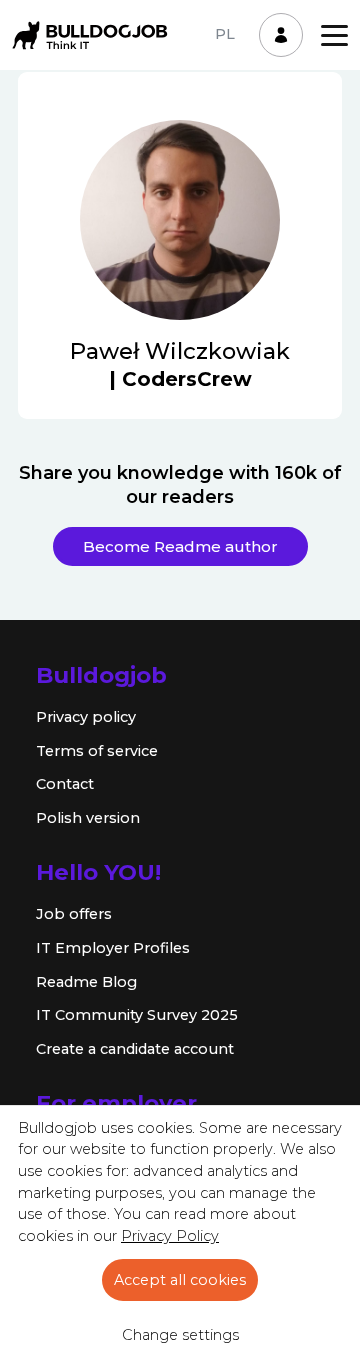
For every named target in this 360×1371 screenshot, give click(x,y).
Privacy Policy (170, 1236)
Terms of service (97, 751)
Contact (65, 784)
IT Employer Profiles (113, 948)
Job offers (74, 914)
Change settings (180, 1335)
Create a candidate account (135, 1049)
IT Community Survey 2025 (137, 1015)
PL (225, 34)
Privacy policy (86, 717)
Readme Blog (86, 982)
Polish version (88, 818)
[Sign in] (281, 35)
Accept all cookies (180, 1280)
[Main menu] (334, 35)
